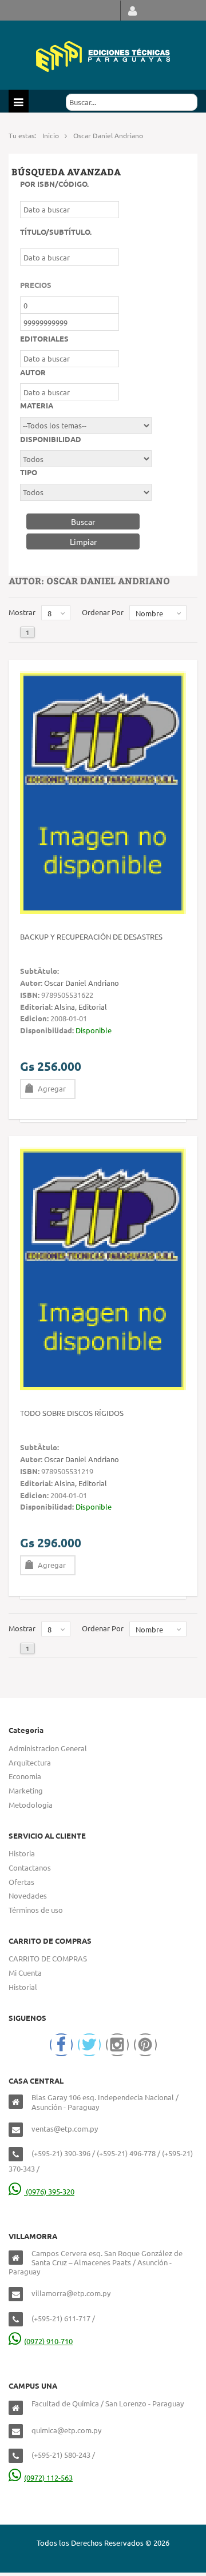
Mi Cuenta (25, 1973)
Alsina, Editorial (81, 1007)
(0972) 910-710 (48, 2341)
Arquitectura (30, 1762)
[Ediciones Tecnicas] (103, 55)
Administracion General (48, 1748)
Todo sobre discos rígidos (72, 1413)
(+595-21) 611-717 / (63, 2318)
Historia (22, 1853)
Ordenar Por (103, 612)
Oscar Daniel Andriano (82, 983)
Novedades (28, 1895)
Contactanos (30, 1867)
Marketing (26, 1790)
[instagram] (117, 2045)
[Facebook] (61, 2045)
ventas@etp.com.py (65, 2128)
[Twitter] (89, 2045)
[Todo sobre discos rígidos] (103, 1268)
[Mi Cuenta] (132, 11)
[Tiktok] (145, 2045)
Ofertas (21, 1882)
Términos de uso (36, 1910)
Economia (25, 1776)
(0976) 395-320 (49, 2191)
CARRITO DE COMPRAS (48, 1958)
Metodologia (31, 1805)
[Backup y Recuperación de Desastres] (103, 791)
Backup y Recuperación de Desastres (91, 936)
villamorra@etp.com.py (71, 2293)
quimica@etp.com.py (66, 2430)
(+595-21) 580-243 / (63, 2455)
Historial (23, 1987)
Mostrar (22, 612)
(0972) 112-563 (48, 2477)
